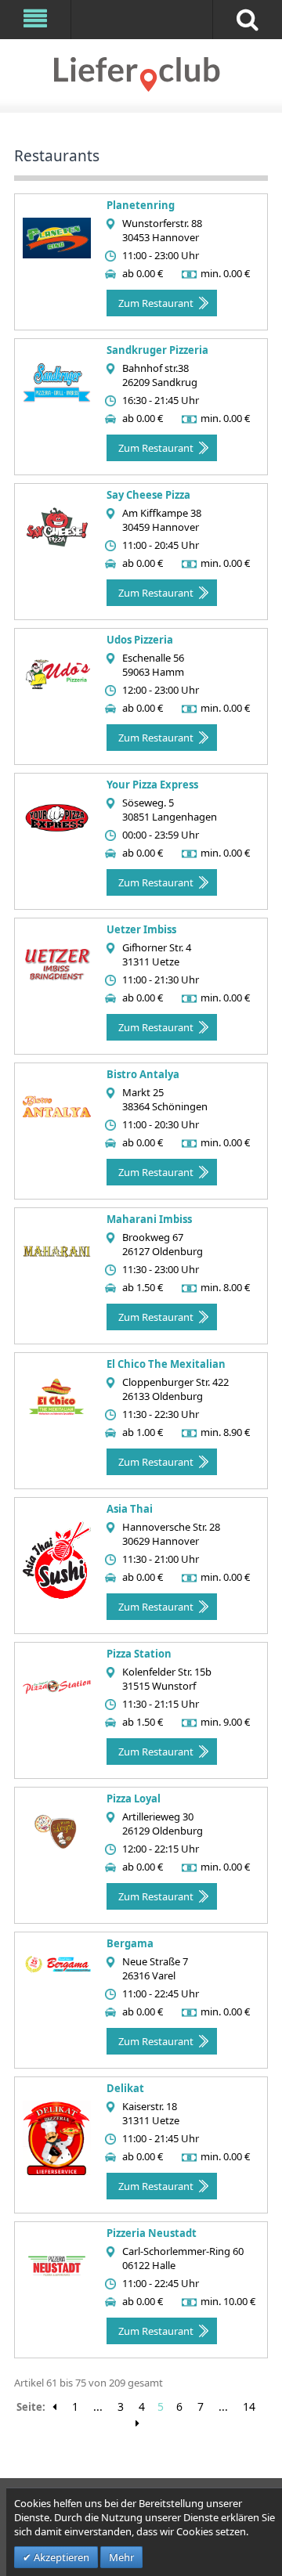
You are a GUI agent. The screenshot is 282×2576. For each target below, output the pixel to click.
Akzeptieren (60, 2557)
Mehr (121, 2557)
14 (249, 2406)
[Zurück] (54, 2407)
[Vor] (137, 2423)
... (98, 2406)
